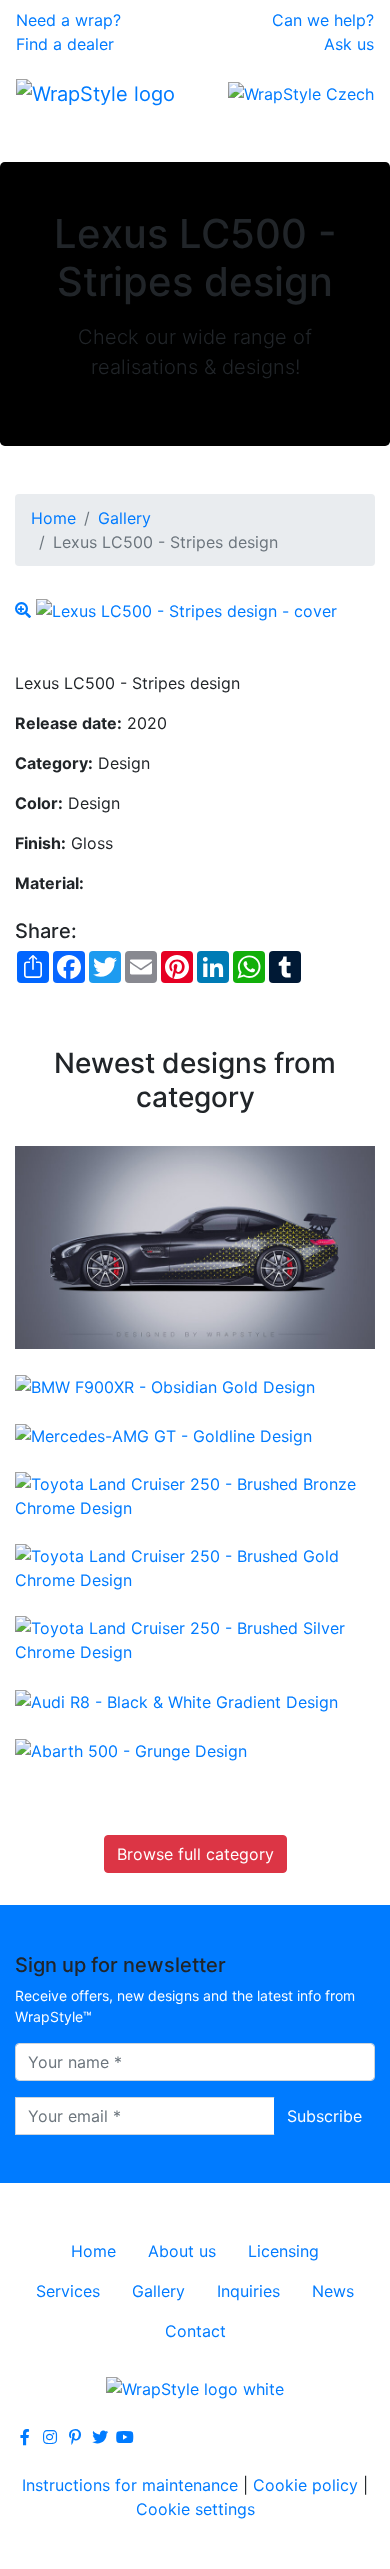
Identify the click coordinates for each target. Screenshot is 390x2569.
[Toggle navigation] (44, 134)
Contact (195, 2331)
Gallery (124, 518)
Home (53, 518)
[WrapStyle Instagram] (50, 2437)
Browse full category (195, 1854)
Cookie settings (195, 2509)
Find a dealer (65, 44)
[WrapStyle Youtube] (125, 2437)
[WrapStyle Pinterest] (75, 2437)
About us (182, 2251)
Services (68, 2291)
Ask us (349, 44)
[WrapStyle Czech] (301, 93)
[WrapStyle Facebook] (25, 2437)
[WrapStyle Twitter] (100, 2437)
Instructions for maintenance (130, 2485)
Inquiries (248, 2291)
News (333, 2291)
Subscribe (324, 2116)
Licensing (283, 2251)
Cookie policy (305, 2485)
